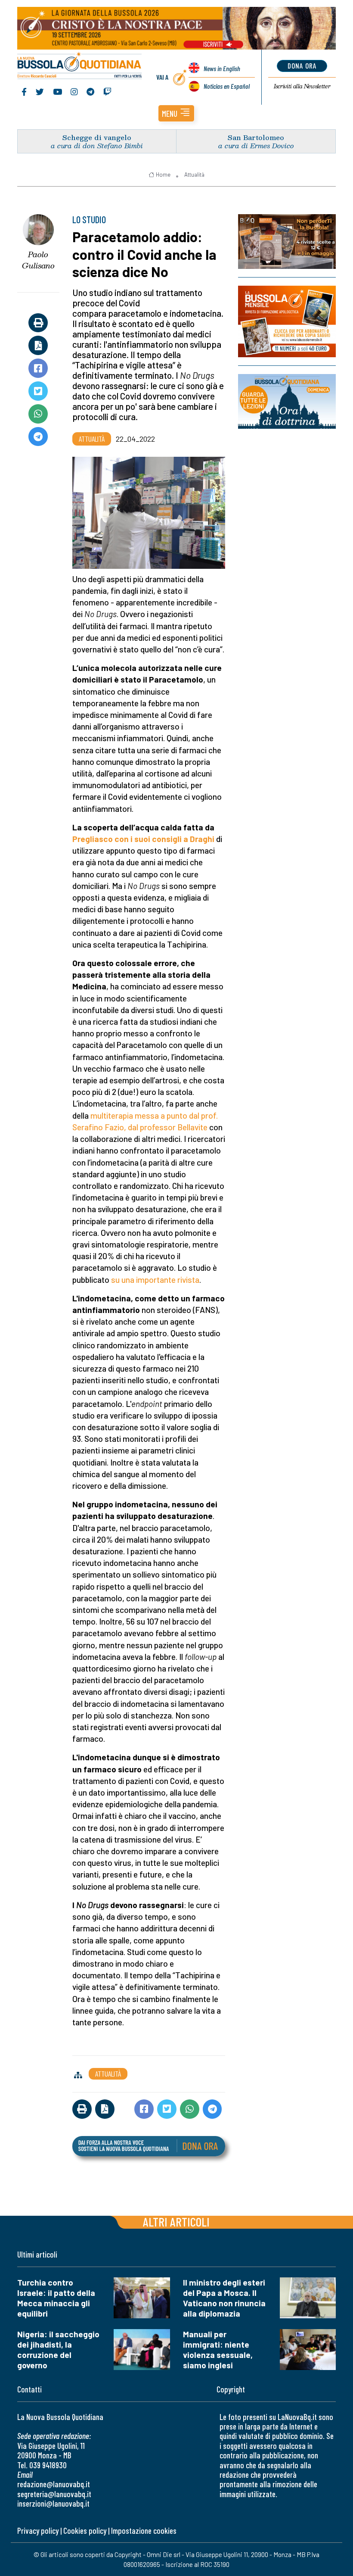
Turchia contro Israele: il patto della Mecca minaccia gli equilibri (56, 2298)
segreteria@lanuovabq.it (54, 2494)
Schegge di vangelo (97, 137)
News (222, 68)
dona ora (302, 65)
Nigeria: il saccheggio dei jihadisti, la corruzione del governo (58, 2350)
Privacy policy (38, 2531)
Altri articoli (176, 2222)
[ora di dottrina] (287, 401)
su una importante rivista (155, 1280)
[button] (176, 113)
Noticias (227, 86)
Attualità (194, 175)
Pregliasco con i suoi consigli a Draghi (143, 839)
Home (163, 175)
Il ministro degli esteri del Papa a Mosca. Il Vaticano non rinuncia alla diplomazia (224, 2298)
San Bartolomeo (256, 137)
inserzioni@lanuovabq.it (53, 2503)
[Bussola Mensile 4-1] (287, 242)
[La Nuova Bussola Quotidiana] (80, 66)
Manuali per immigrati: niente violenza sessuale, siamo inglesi (218, 2350)
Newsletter (302, 86)
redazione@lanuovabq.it (54, 2484)
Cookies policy (85, 2531)
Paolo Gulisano (38, 260)
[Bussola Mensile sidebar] (287, 321)
